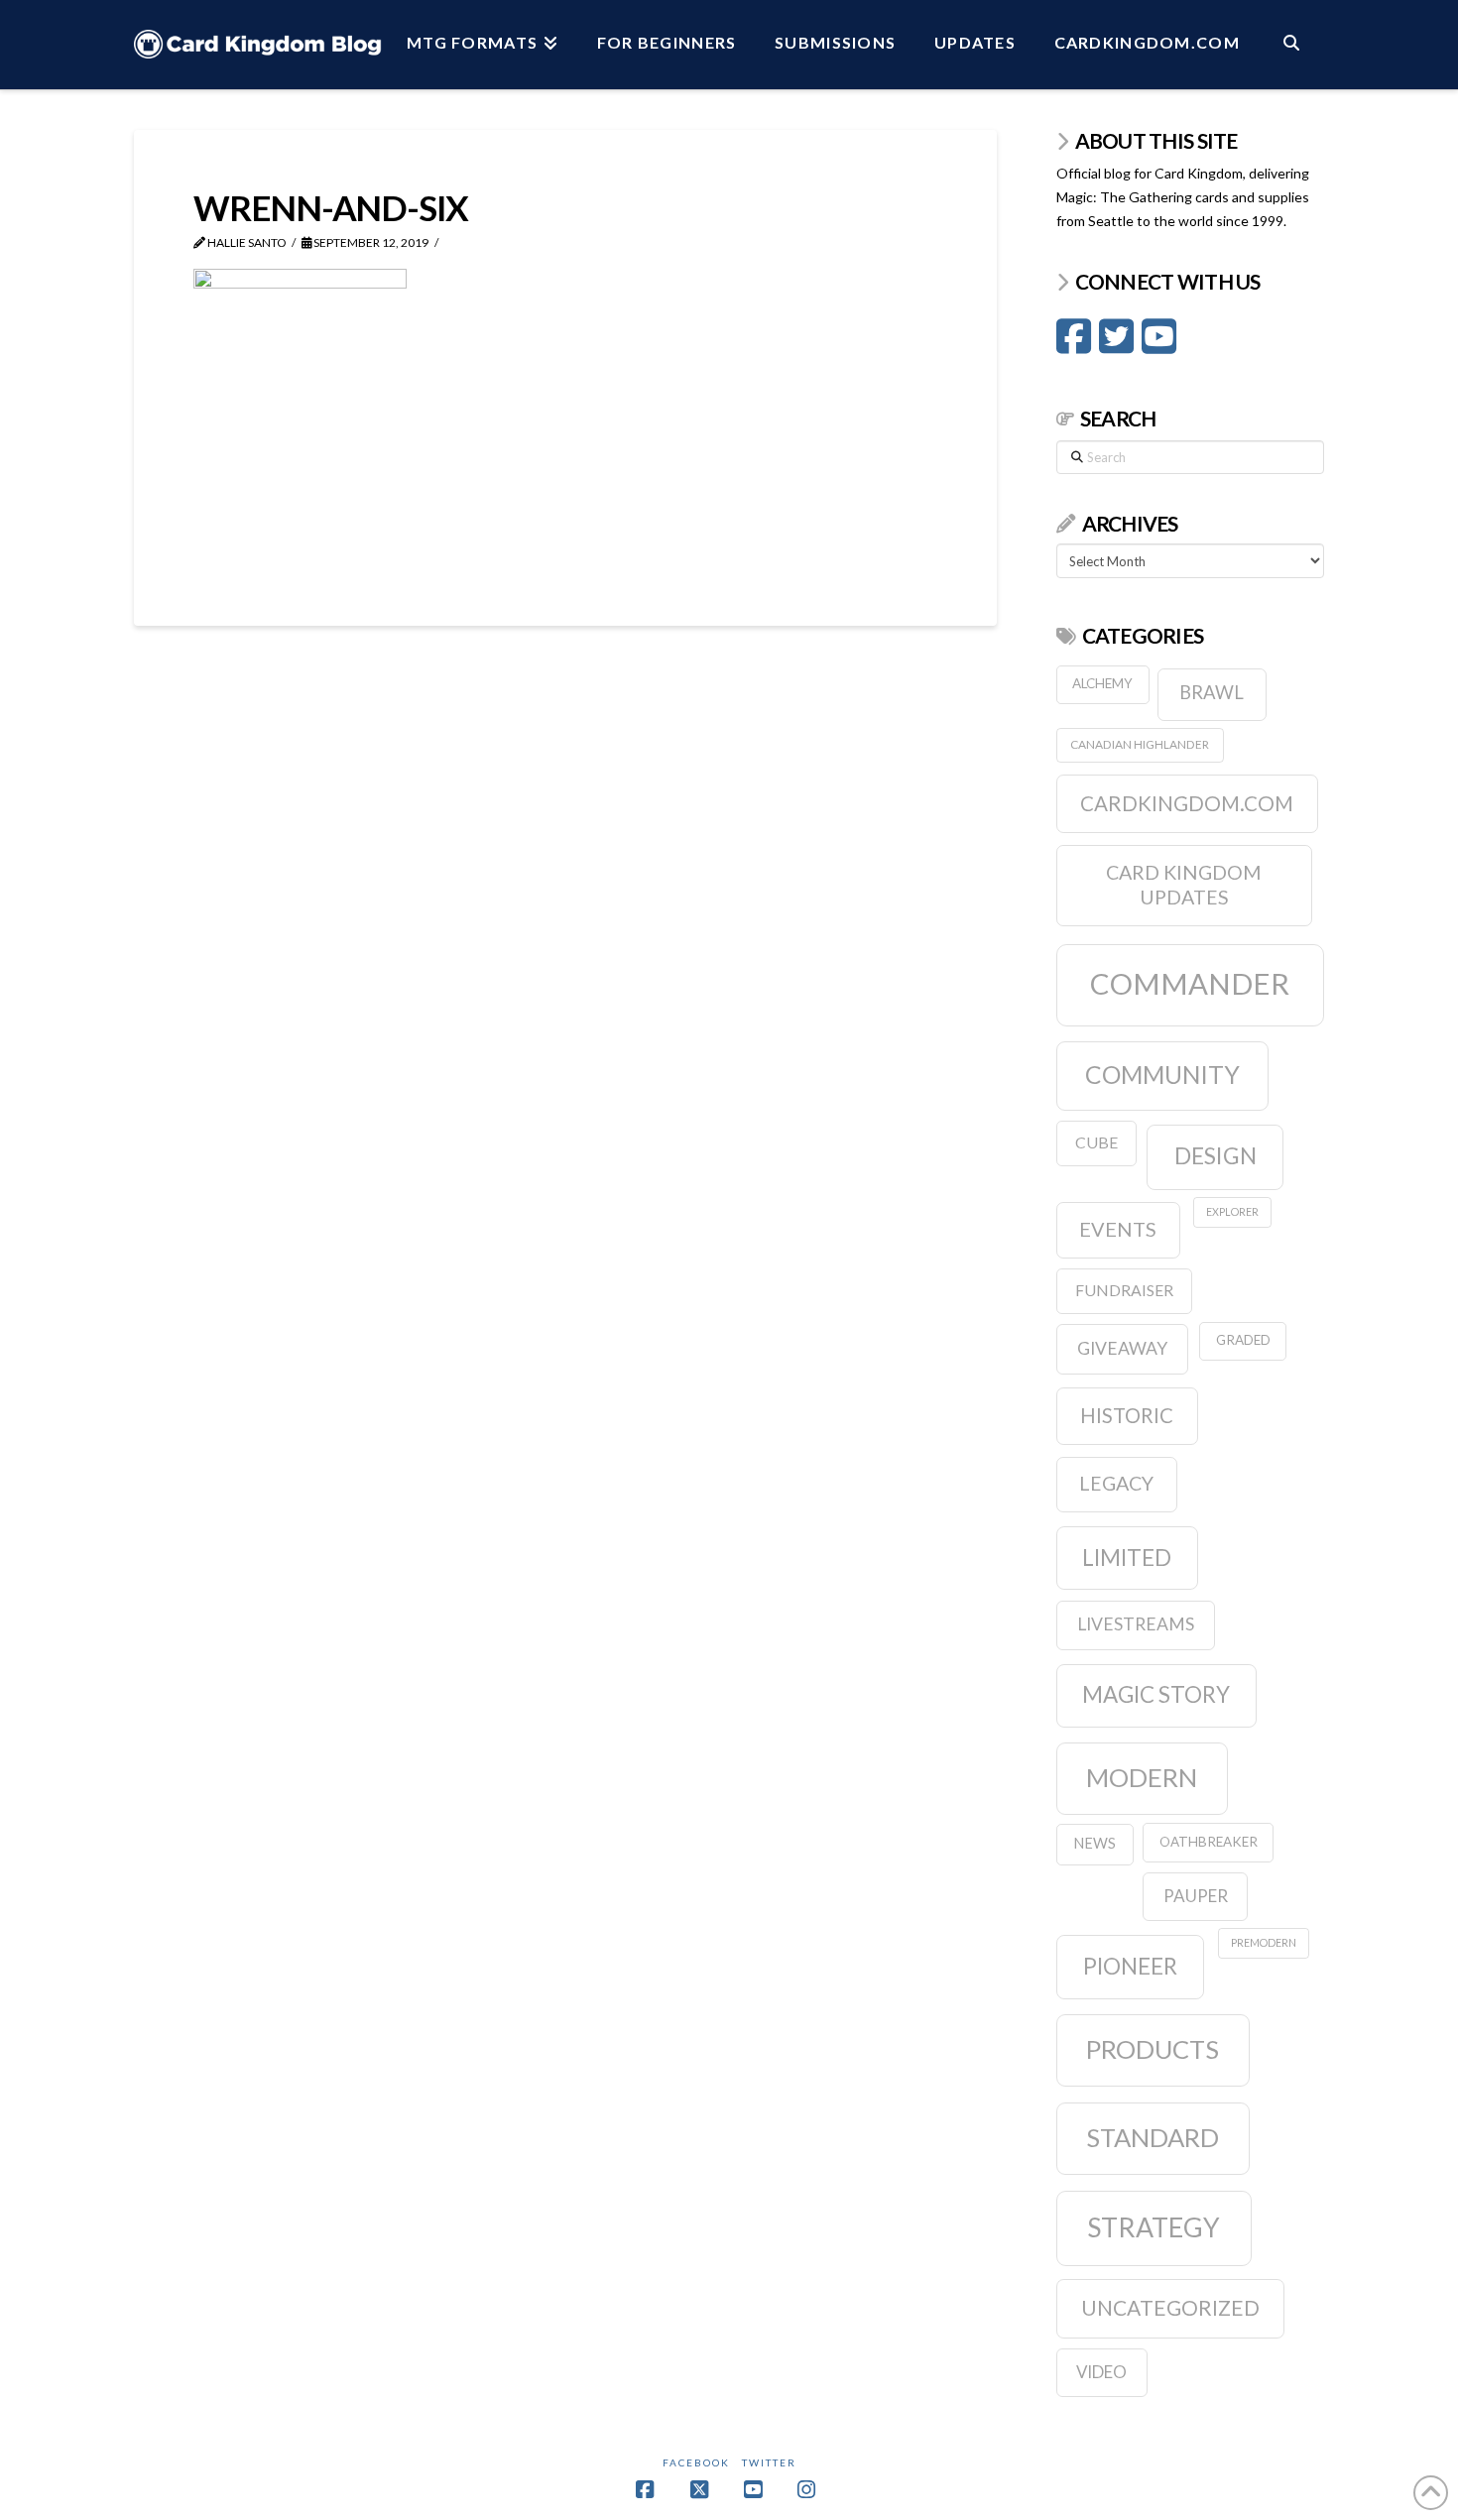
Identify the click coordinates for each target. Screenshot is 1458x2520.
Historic (1127, 1415)
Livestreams (1136, 1624)
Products (1153, 2049)
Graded (1243, 1340)
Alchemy (1102, 683)
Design (1215, 1155)
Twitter (769, 2462)
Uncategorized (1170, 2307)
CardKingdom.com (1187, 803)
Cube (1096, 1142)
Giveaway (1122, 1348)
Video (1101, 2372)
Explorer (1232, 1211)
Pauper (1196, 1896)
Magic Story (1156, 1694)
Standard (1153, 2137)
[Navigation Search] (1291, 45)
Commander (1190, 983)
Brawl (1212, 692)
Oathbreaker (1209, 1842)
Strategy (1154, 2227)
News (1094, 1843)
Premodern (1264, 1942)
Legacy (1116, 1483)
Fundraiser (1124, 1290)
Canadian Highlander (1140, 744)
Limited (1127, 1558)
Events (1118, 1229)
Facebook (696, 2462)
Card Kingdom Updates (1184, 885)
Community (1162, 1075)
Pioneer (1130, 1966)
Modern (1142, 1777)
